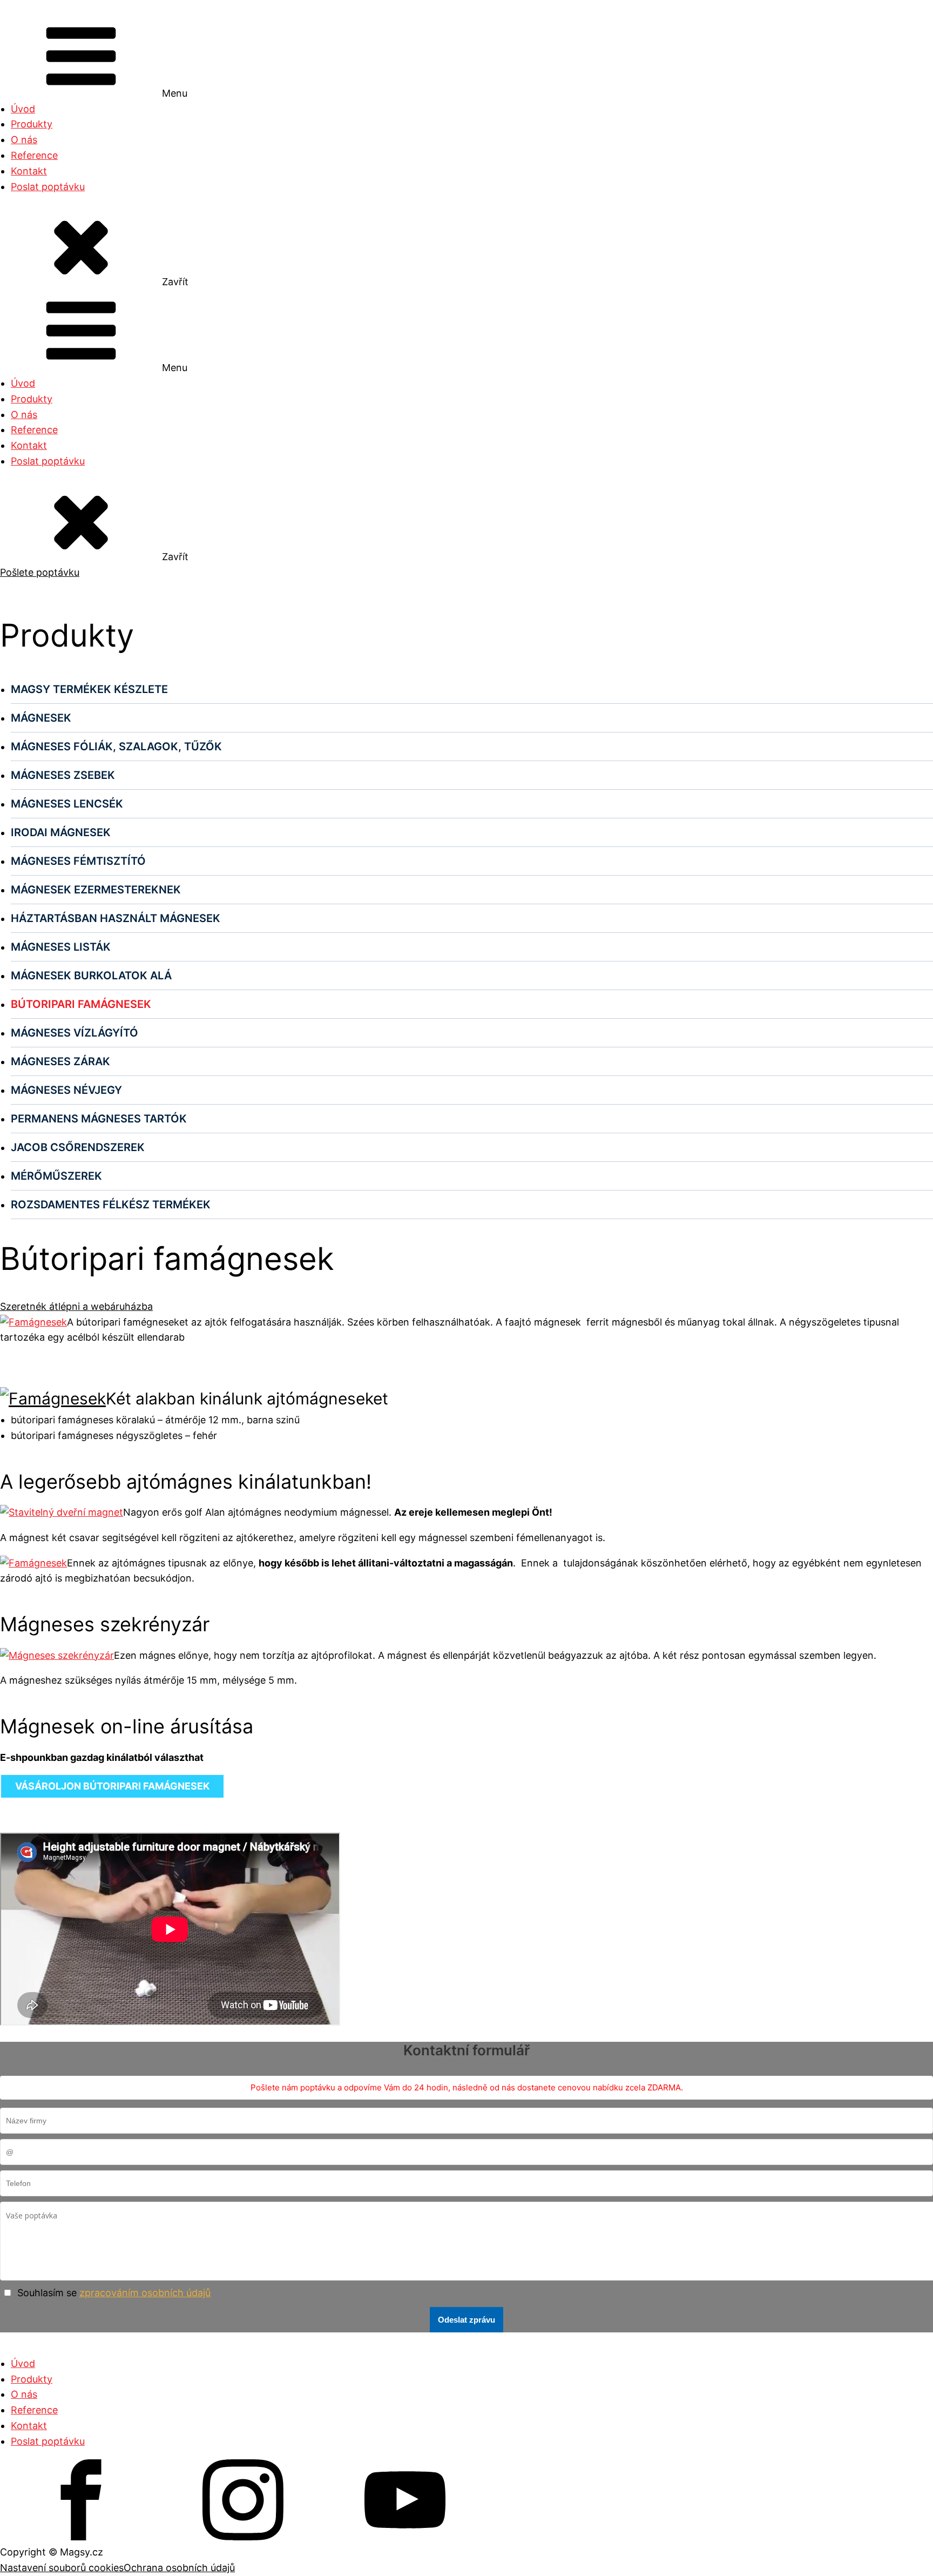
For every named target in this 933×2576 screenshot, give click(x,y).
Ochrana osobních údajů (179, 2568)
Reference (34, 155)
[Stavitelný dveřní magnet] (62, 1512)
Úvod (23, 109)
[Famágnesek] (33, 1322)
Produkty (32, 124)
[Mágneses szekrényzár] (57, 1655)
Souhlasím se (114, 2293)
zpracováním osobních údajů (145, 2293)
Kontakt (29, 171)
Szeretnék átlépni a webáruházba (76, 1306)
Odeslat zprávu (466, 2320)
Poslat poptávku (48, 187)
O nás (24, 140)
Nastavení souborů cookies (62, 2568)
